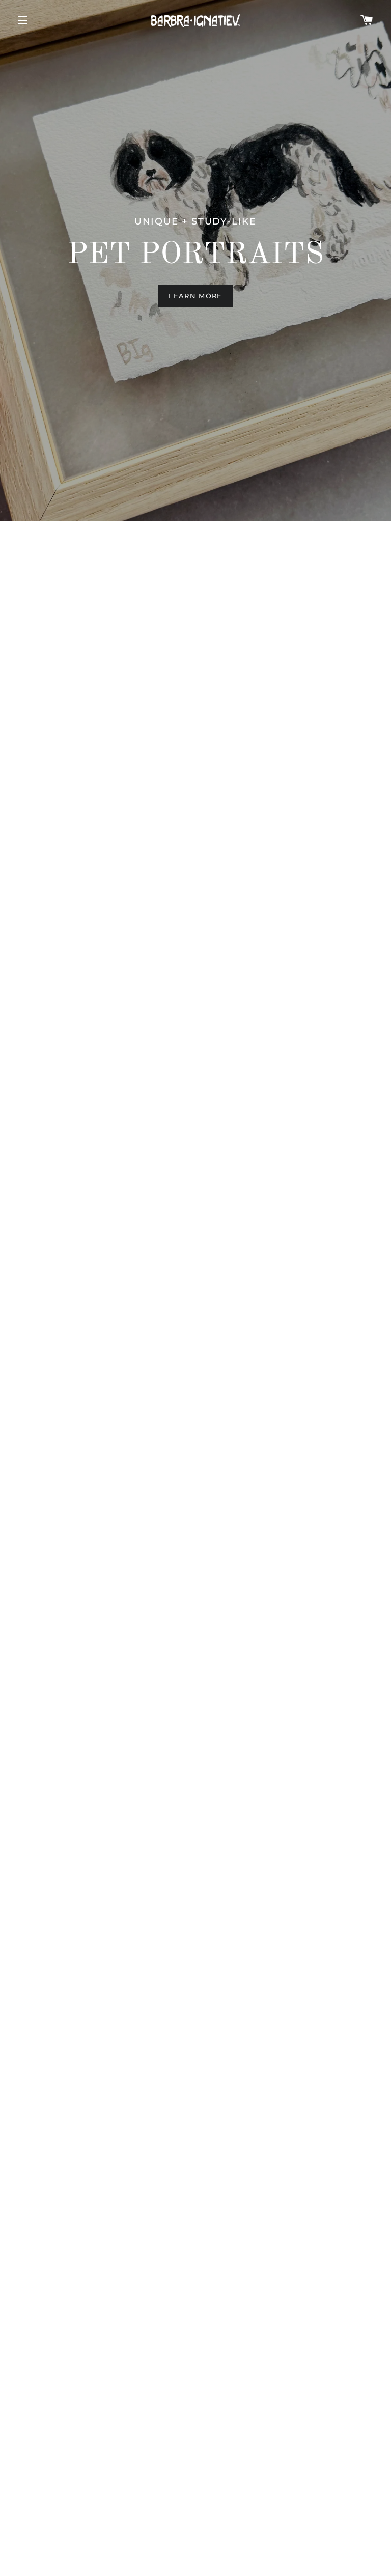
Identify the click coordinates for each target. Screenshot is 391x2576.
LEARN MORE (195, 296)
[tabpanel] (195, 261)
